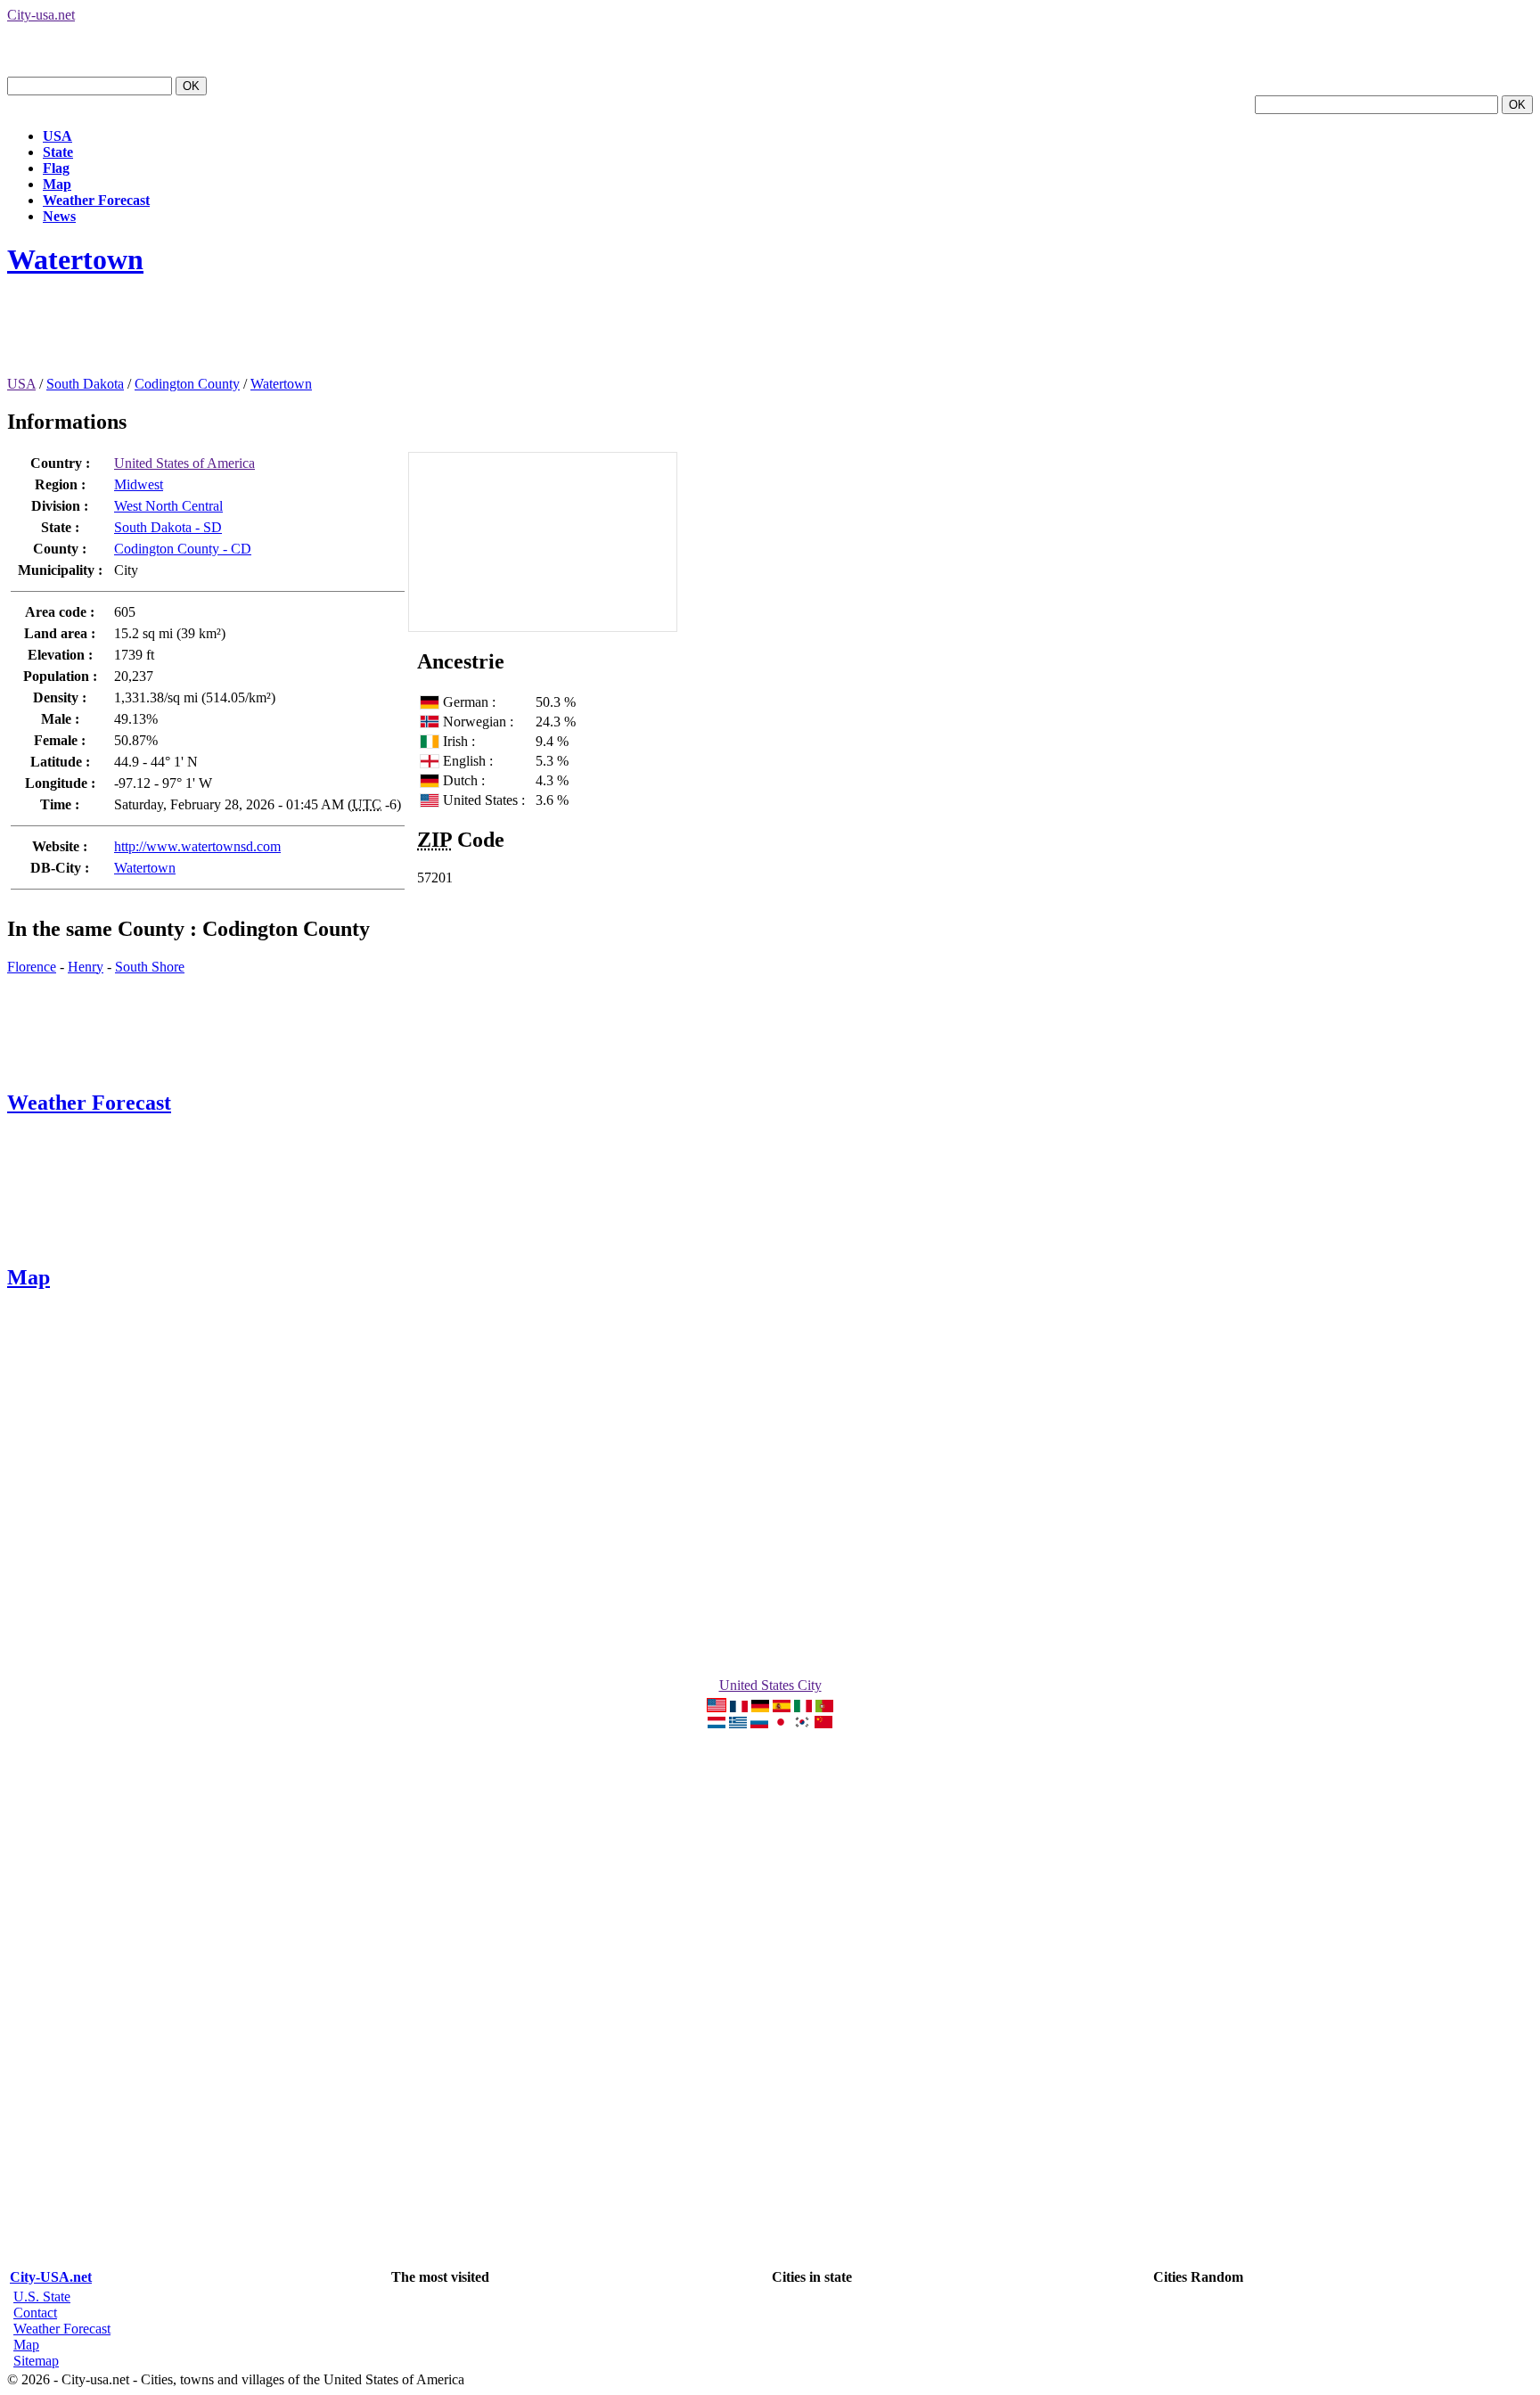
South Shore (150, 967)
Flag (56, 168)
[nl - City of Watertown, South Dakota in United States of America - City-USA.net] (717, 1723)
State (58, 152)
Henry (86, 967)
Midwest (139, 484)
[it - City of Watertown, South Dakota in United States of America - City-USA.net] (803, 1707)
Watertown (75, 259)
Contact (35, 2313)
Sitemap (36, 2361)
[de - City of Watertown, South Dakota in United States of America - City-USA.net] (760, 1707)
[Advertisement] (332, 336)
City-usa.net (41, 15)
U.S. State (42, 2297)
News (59, 216)
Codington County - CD (183, 549)
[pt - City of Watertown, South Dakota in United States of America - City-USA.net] (824, 1707)
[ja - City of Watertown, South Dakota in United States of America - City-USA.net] (781, 1723)
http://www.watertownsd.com (197, 846)
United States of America (184, 463)
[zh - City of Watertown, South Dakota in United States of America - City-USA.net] (823, 1723)
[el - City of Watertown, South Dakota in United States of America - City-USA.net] (738, 1723)
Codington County (187, 384)
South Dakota (85, 384)
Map (57, 184)
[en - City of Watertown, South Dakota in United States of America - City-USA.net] (717, 1707)
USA (57, 136)
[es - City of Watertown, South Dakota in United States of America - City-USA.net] (782, 1707)
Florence (32, 967)
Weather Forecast (96, 200)
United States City (770, 1685)
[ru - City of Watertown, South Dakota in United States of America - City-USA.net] (759, 1723)
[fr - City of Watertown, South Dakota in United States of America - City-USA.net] (739, 1707)
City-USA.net (51, 2277)
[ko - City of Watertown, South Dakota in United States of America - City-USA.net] (802, 1723)
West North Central (168, 506)
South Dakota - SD (168, 527)
